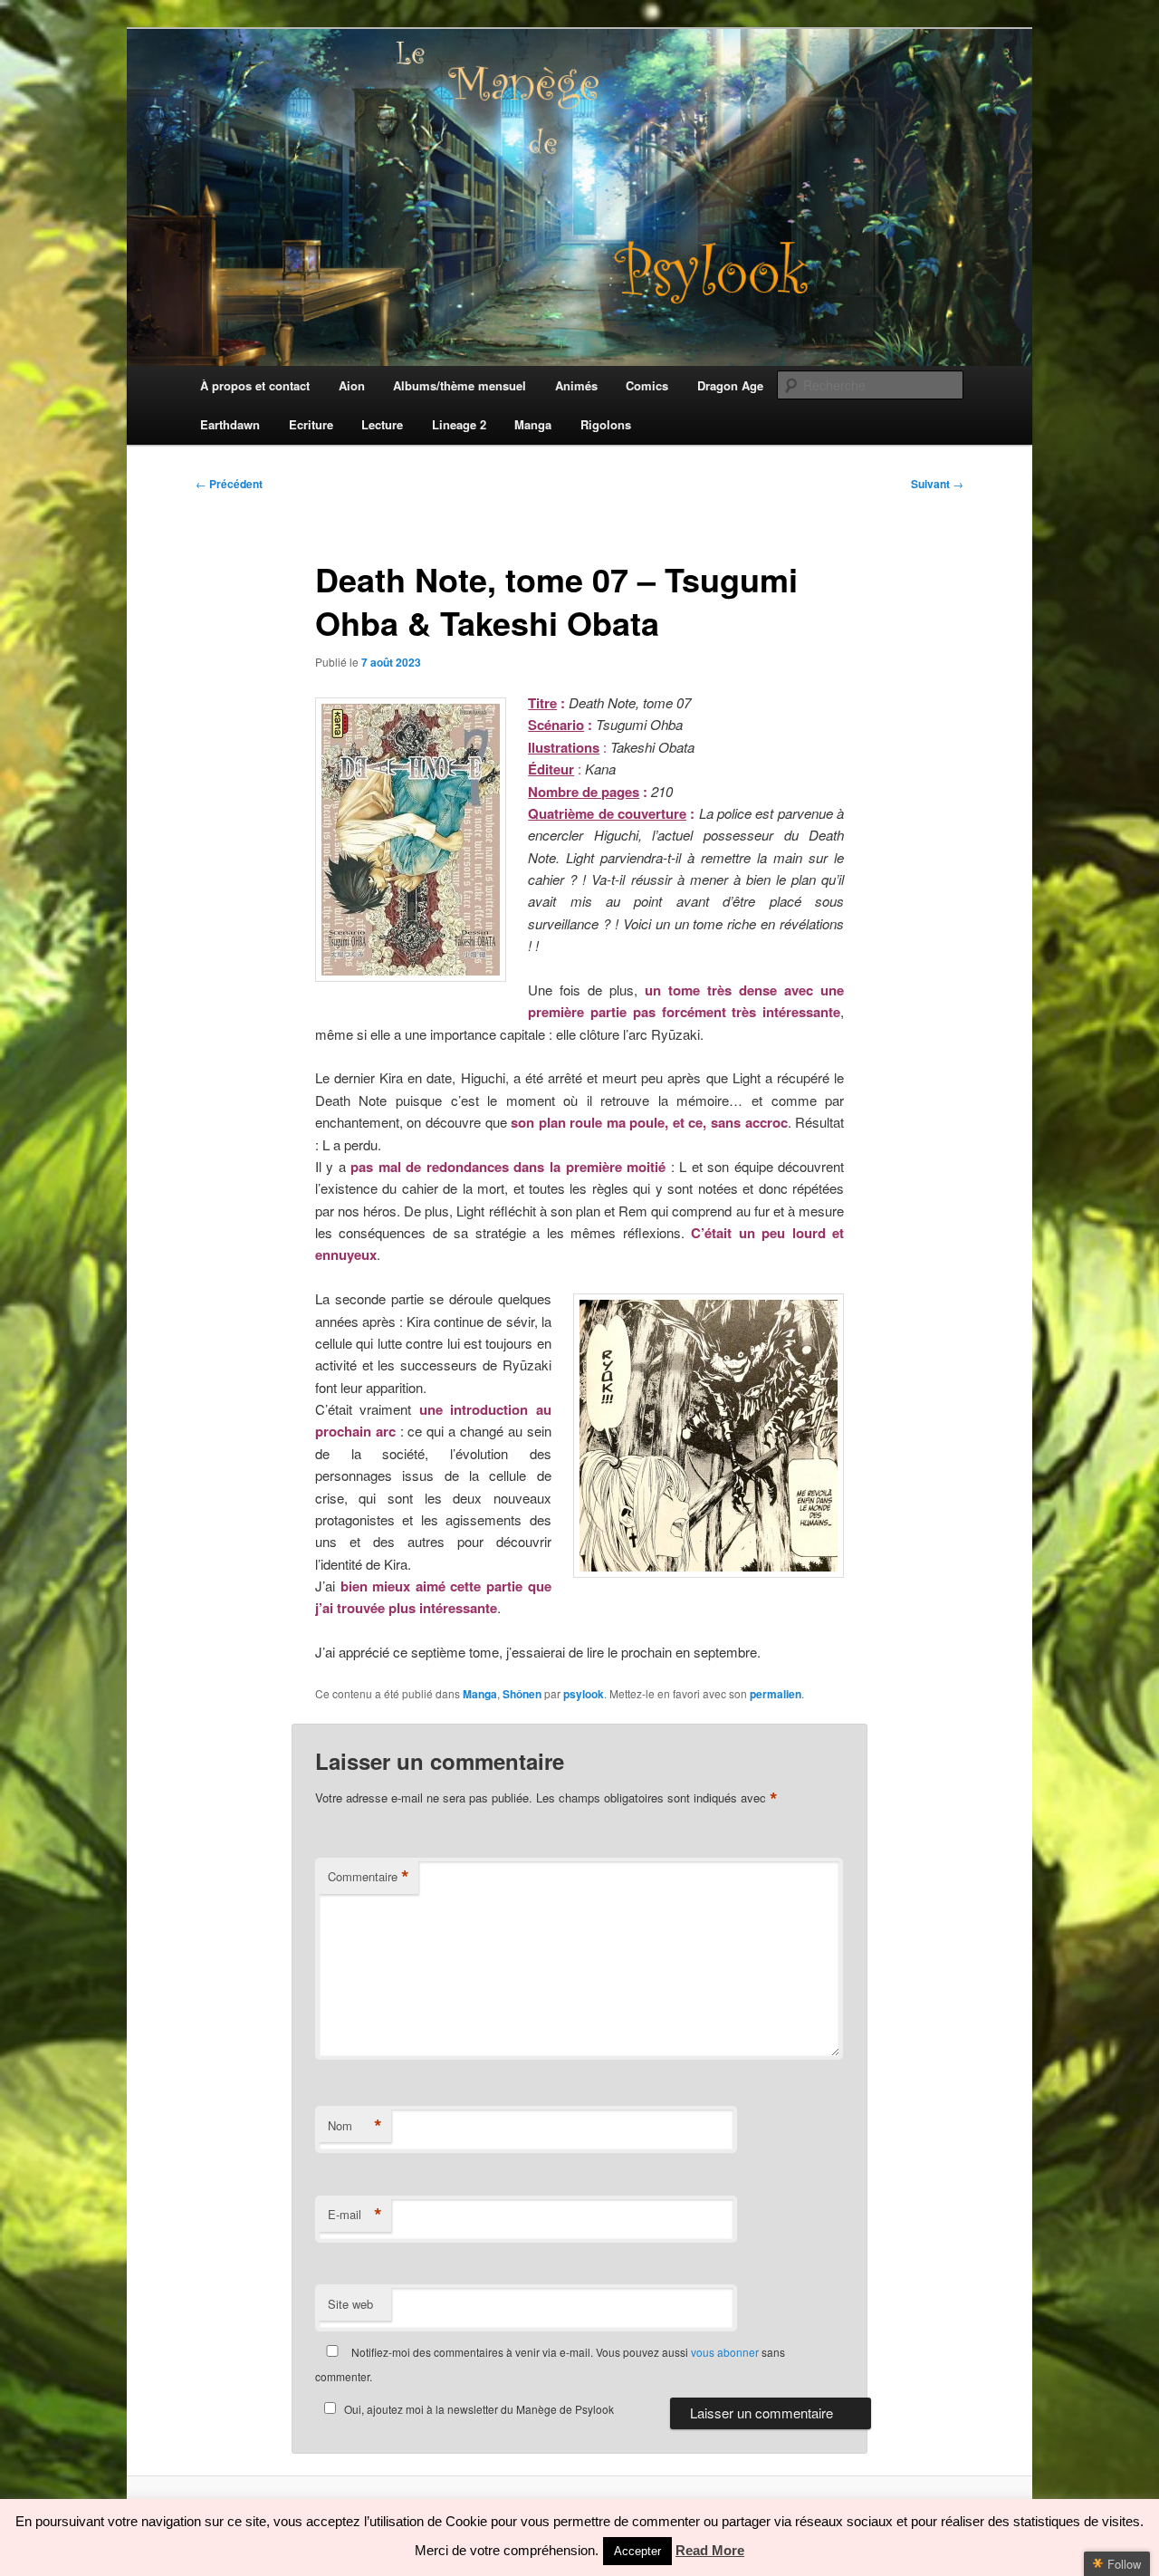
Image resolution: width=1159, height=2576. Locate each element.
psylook (584, 1694)
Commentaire (369, 1877)
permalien (776, 1694)
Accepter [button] (637, 2551)
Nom (355, 2126)
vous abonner (725, 2352)
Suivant (937, 484)
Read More (710, 2550)
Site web (350, 2304)
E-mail (355, 2215)
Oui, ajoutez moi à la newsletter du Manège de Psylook (479, 2409)
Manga (480, 1694)
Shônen (522, 1694)
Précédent (229, 484)
